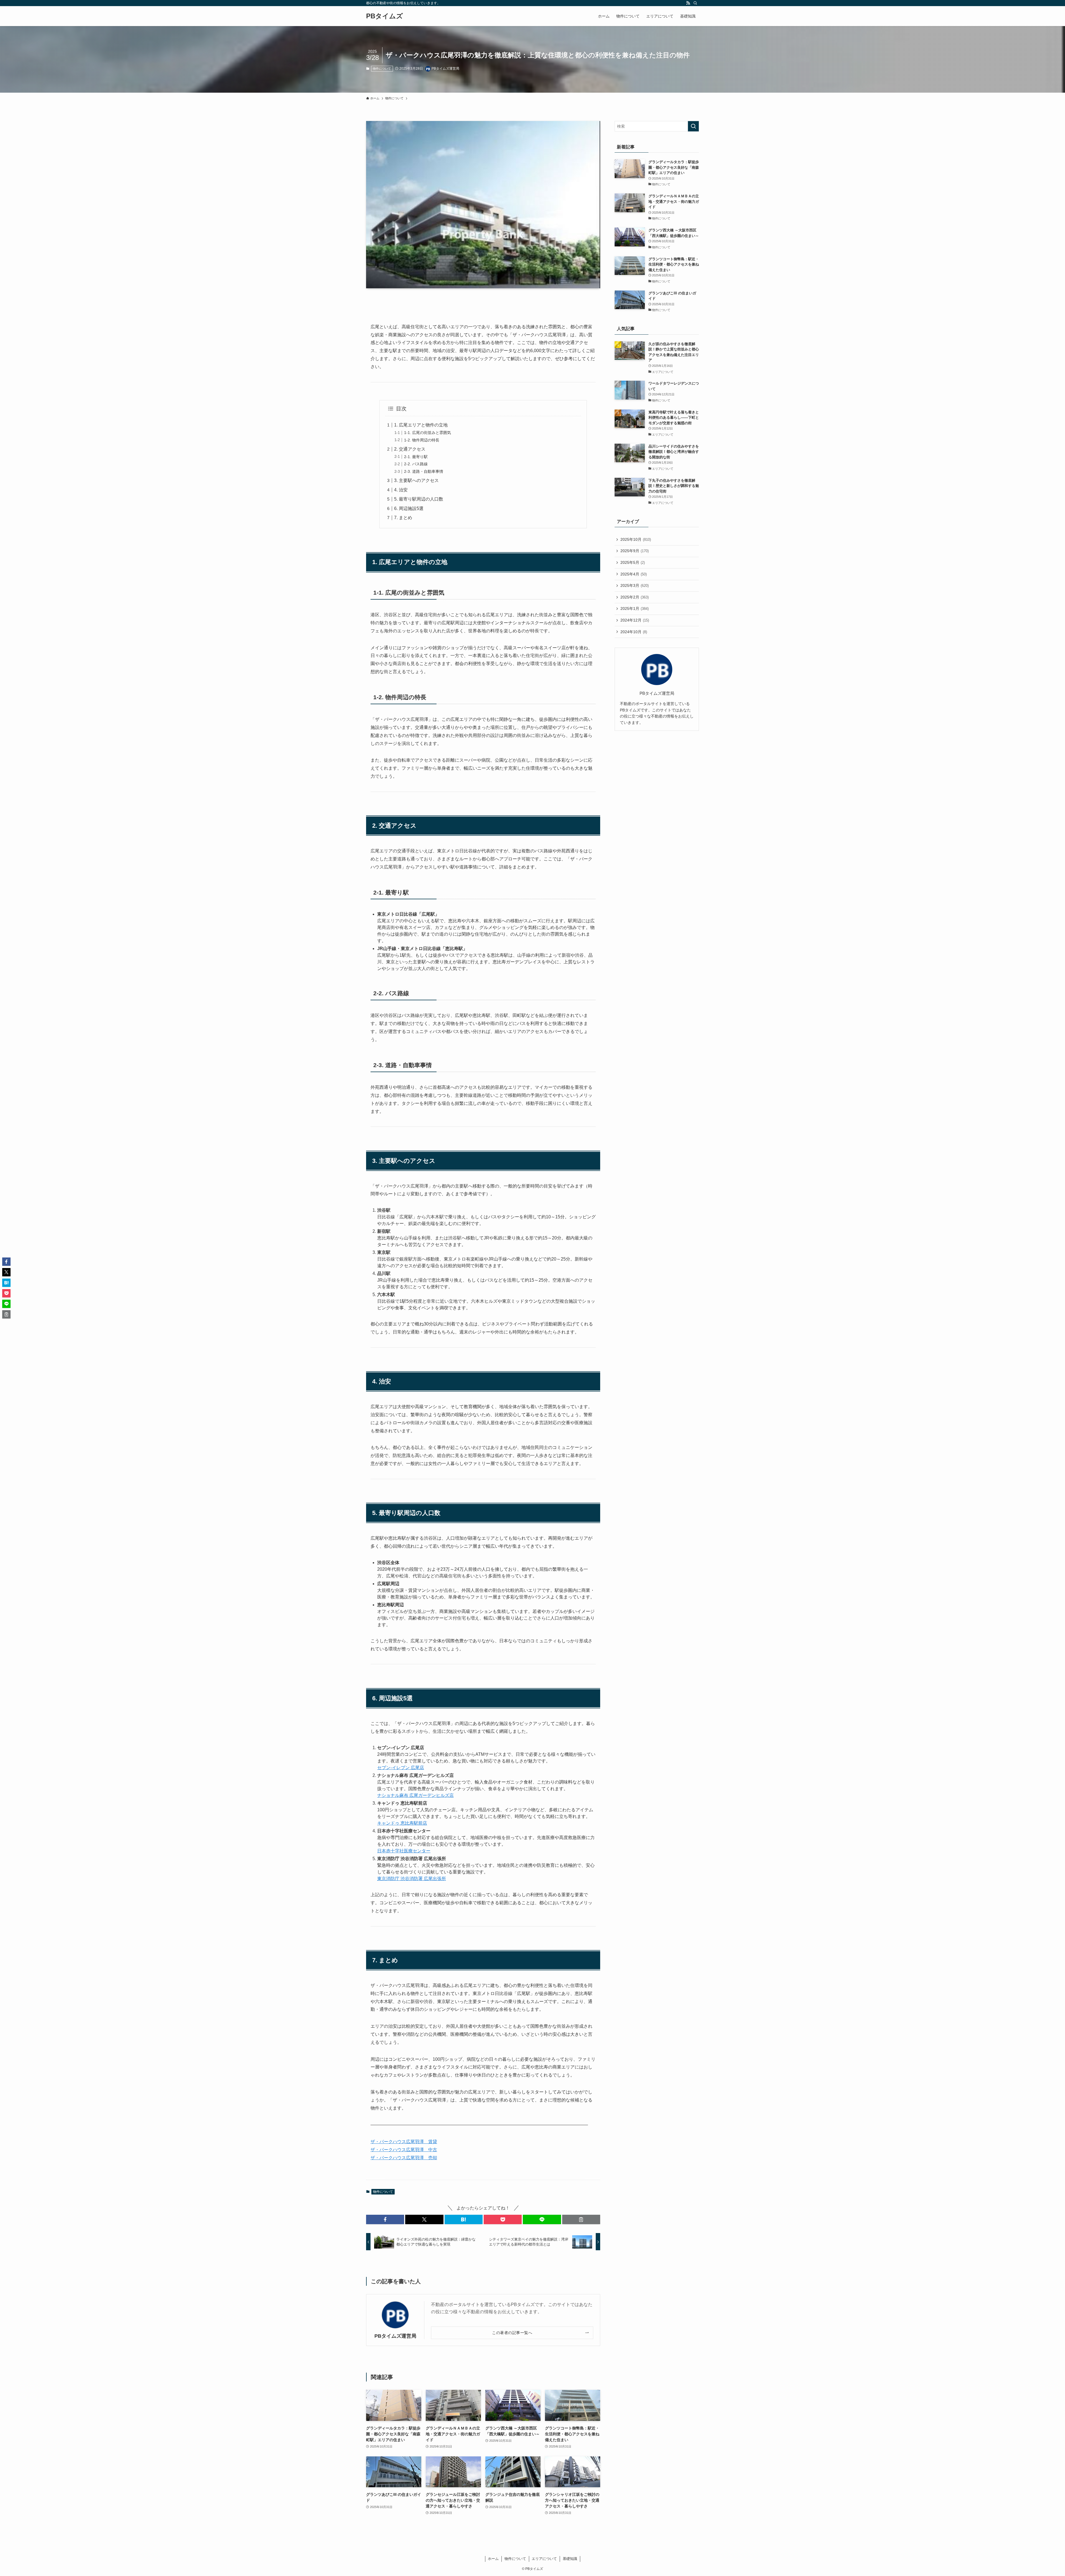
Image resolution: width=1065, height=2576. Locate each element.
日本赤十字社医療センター (404, 1851)
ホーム (493, 2559)
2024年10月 (634, 632)
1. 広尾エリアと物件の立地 (421, 425)
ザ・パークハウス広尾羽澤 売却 (404, 2158)
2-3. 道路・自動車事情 (424, 471)
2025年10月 (636, 539)
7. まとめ (403, 518)
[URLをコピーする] (581, 2219)
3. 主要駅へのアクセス (416, 480)
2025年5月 (633, 562)
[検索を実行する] (693, 126)
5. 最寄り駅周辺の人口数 (419, 499)
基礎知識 (570, 2559)
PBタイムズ (385, 16)
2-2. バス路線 (416, 464)
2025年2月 (635, 597)
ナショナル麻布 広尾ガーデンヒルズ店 (415, 1795)
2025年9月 (635, 551)
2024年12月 (635, 620)
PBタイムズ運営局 (395, 2336)
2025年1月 (635, 608)
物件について (382, 69)
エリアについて (544, 2559)
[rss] (688, 3)
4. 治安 (401, 490)
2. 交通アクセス (410, 449)
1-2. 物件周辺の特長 (422, 440)
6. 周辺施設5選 (409, 508)
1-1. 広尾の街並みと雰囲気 (428, 433)
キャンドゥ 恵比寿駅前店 (402, 1823)
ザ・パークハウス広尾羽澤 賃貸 (404, 2142)
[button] (385, 2219)
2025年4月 (634, 574)
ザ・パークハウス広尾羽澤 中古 (404, 2150)
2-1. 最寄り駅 (416, 457)
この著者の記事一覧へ (512, 2333)
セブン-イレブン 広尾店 (401, 1768)
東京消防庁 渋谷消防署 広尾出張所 (412, 1879)
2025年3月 (635, 585)
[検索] (695, 3)
